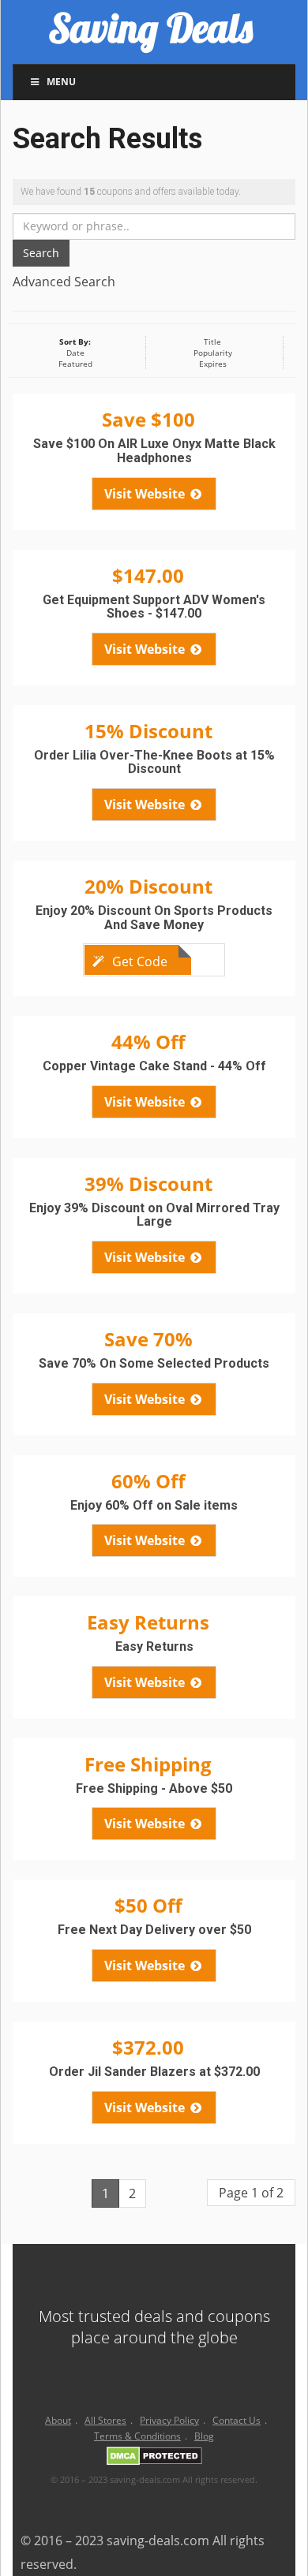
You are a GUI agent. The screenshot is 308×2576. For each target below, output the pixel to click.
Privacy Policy (169, 2420)
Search (41, 253)
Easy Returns (154, 1646)
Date (75, 353)
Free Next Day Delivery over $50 (154, 1930)
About (58, 2420)
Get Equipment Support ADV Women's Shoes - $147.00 (154, 607)
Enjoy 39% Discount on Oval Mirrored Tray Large (154, 1215)
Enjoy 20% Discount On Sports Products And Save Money (154, 918)
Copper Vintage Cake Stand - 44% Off (154, 1066)
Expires (213, 364)
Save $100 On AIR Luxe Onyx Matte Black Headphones (154, 451)
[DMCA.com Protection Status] (154, 2459)
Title (212, 342)
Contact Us (237, 2420)
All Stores (105, 2420)
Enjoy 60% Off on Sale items (154, 1505)
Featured (75, 364)
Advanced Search (64, 282)
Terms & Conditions (137, 2436)
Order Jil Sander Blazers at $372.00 (154, 2072)
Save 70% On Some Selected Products (154, 1363)
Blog (204, 2436)
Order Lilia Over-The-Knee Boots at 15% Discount (154, 762)
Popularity (213, 353)
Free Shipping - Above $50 (154, 1788)
